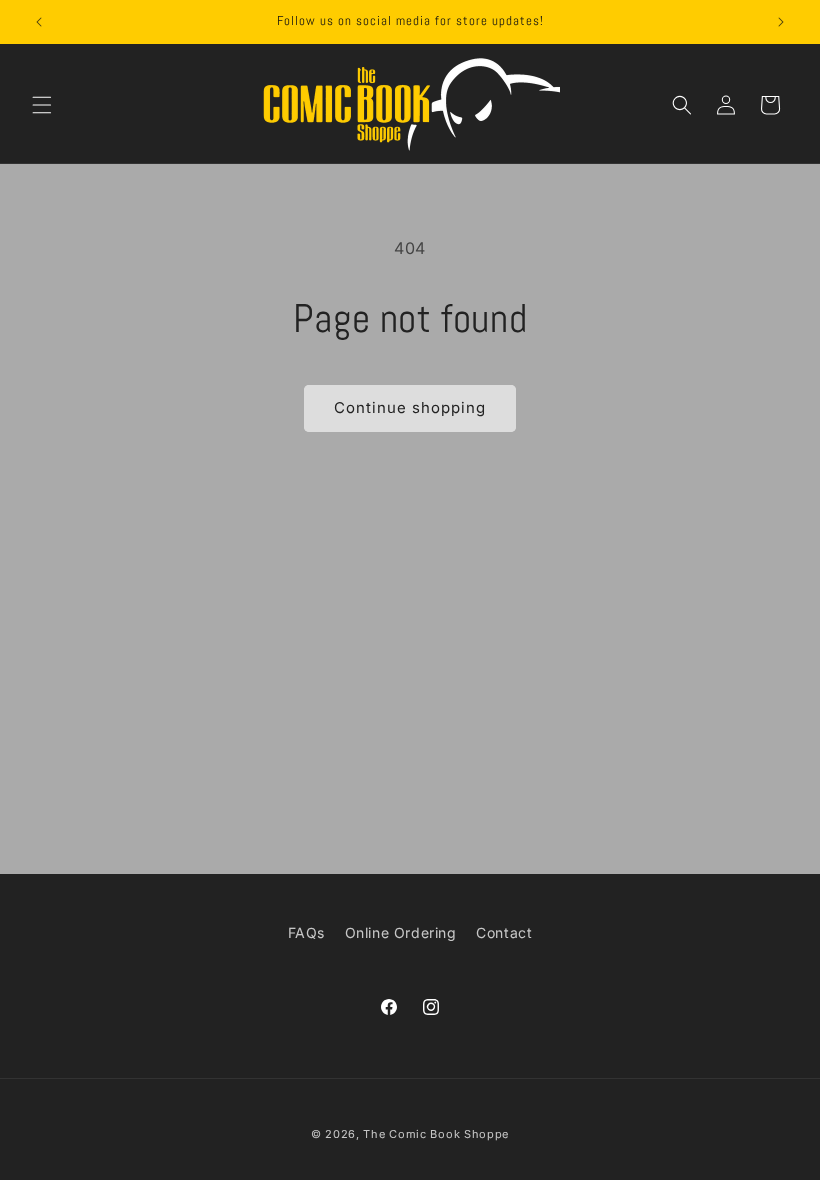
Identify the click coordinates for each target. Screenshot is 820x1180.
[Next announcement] (781, 22)
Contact (504, 932)
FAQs (306, 932)
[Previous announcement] (39, 22)
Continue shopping (410, 407)
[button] (42, 105)
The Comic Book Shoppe (436, 1134)
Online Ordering (401, 932)
